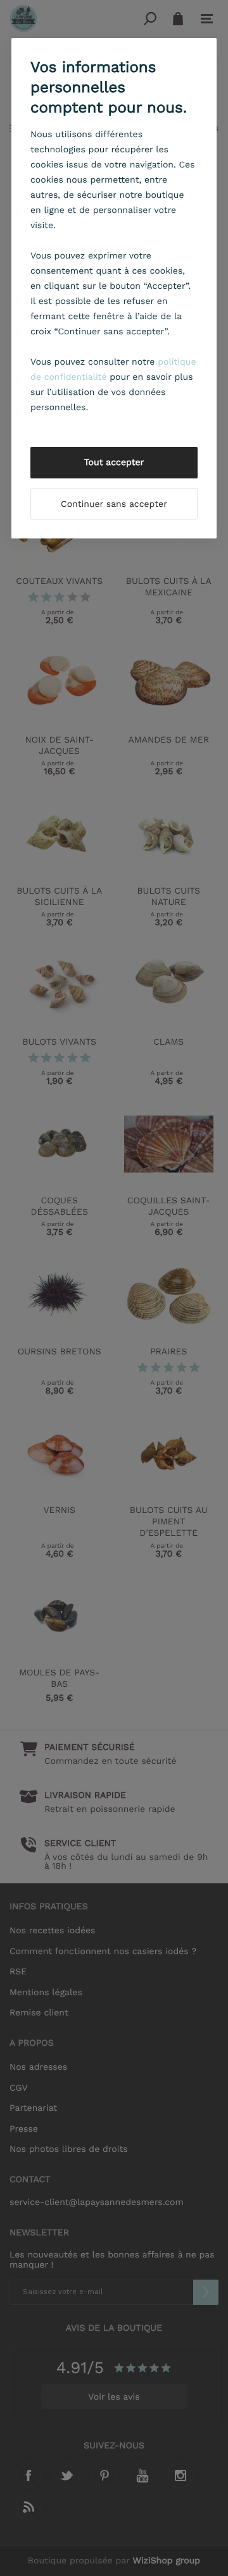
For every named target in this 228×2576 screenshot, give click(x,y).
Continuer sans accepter (114, 504)
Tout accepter (114, 463)
